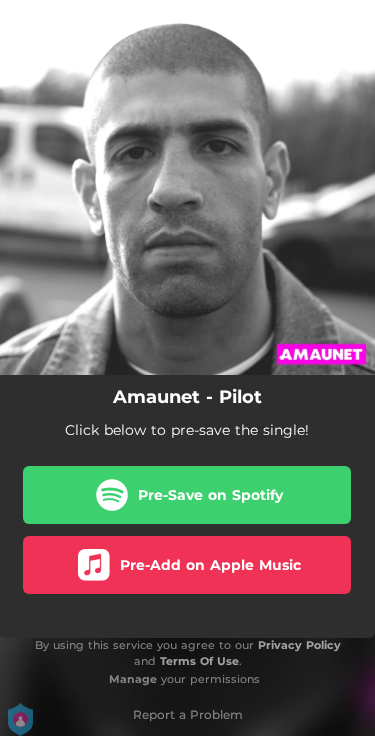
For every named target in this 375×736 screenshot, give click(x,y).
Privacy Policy (299, 645)
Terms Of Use (199, 661)
